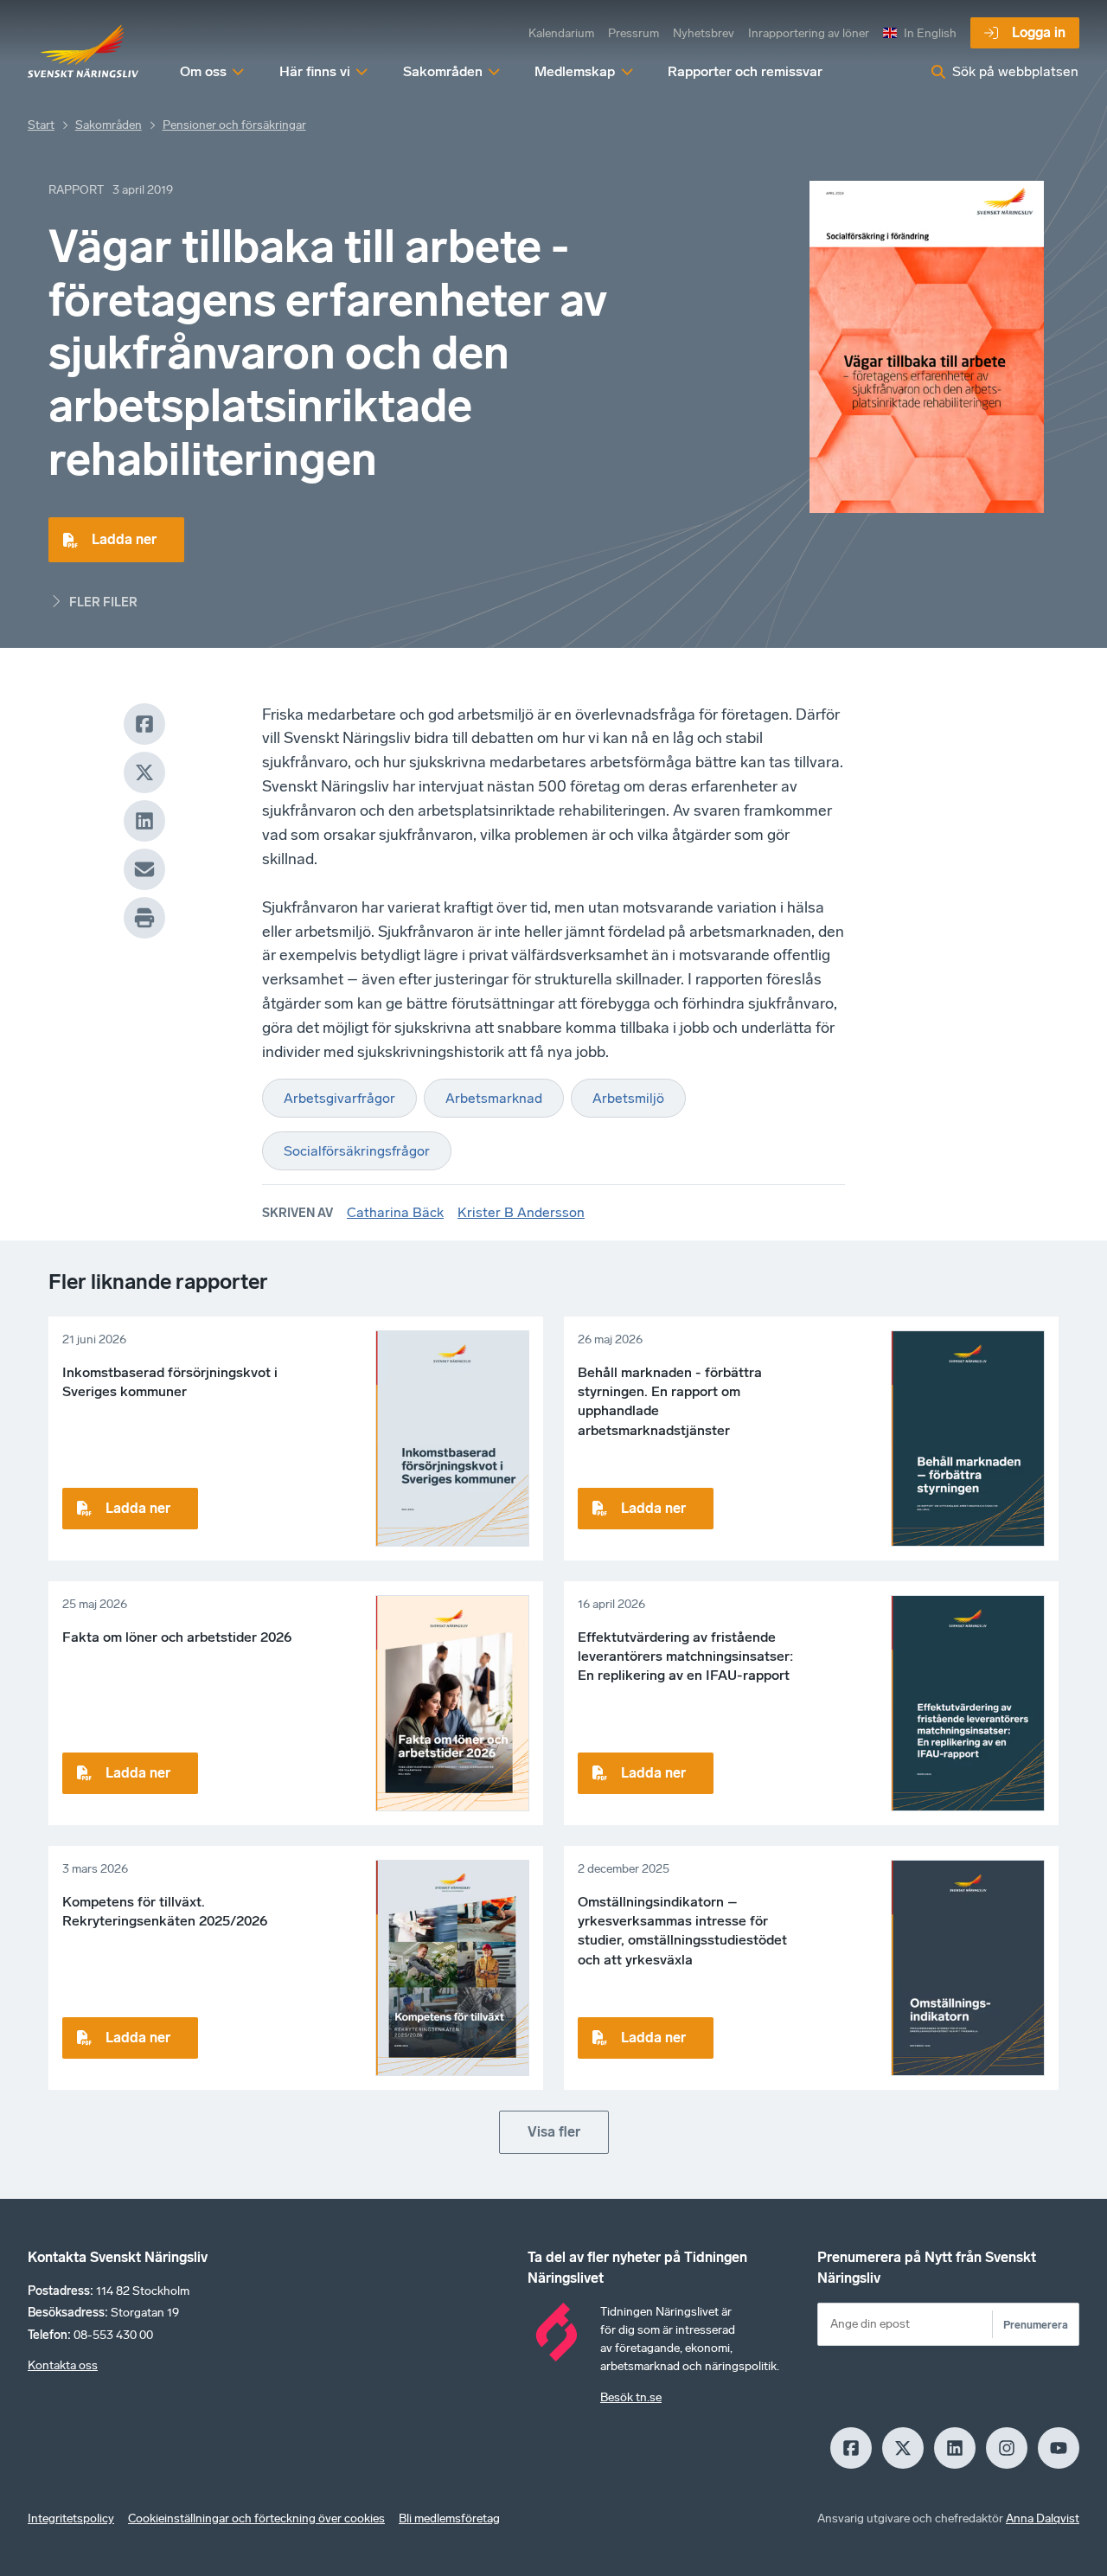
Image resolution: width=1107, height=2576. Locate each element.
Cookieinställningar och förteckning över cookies (256, 2518)
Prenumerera (1036, 2325)
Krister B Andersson (521, 1212)
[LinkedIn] (144, 821)
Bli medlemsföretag (449, 2518)
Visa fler (554, 2132)
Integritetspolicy (71, 2518)
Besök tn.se (631, 2397)
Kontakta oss (63, 2365)
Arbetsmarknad (494, 1098)
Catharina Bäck (395, 1212)
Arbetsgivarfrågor (339, 1098)
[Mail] (144, 869)
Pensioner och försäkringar (234, 125)
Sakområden (109, 125)
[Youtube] (1059, 2448)
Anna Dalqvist (1043, 2518)
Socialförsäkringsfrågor (357, 1151)
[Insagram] (1007, 2448)
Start (41, 125)
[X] (144, 772)
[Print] (144, 918)
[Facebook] (144, 724)
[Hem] (83, 52)
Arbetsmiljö (628, 1098)
